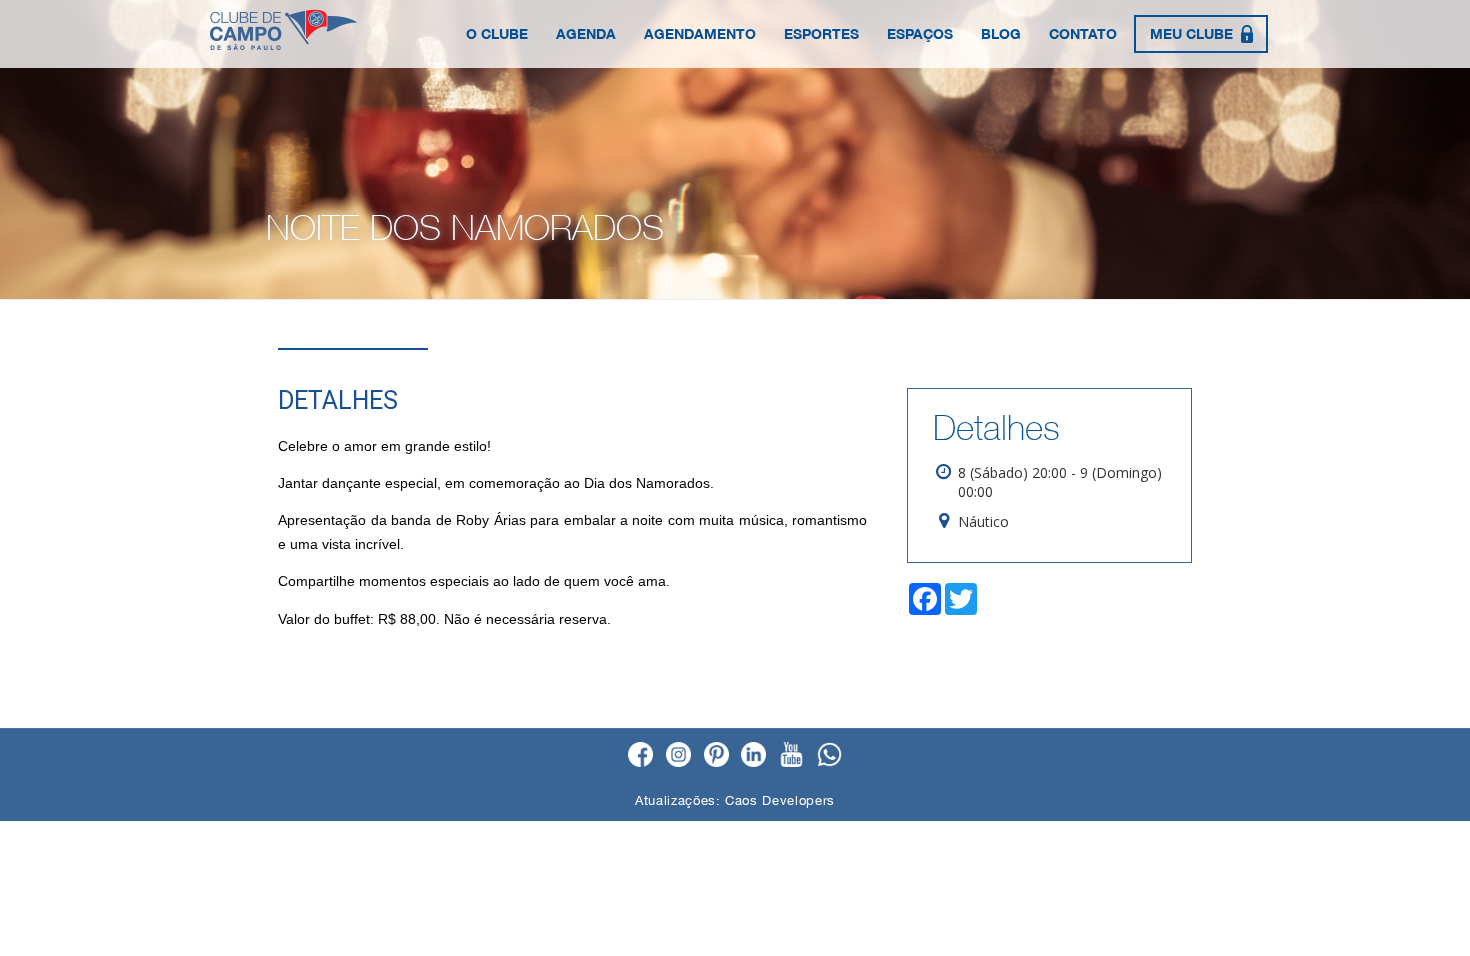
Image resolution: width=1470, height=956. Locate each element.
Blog (1001, 33)
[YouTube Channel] (791, 756)
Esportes (821, 33)
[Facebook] (640, 756)
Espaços (920, 33)
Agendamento (700, 33)
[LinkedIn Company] (753, 756)
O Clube (497, 33)
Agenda (586, 33)
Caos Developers (780, 800)
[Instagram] (678, 756)
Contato (1083, 33)
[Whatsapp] (829, 756)
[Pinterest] (716, 756)
